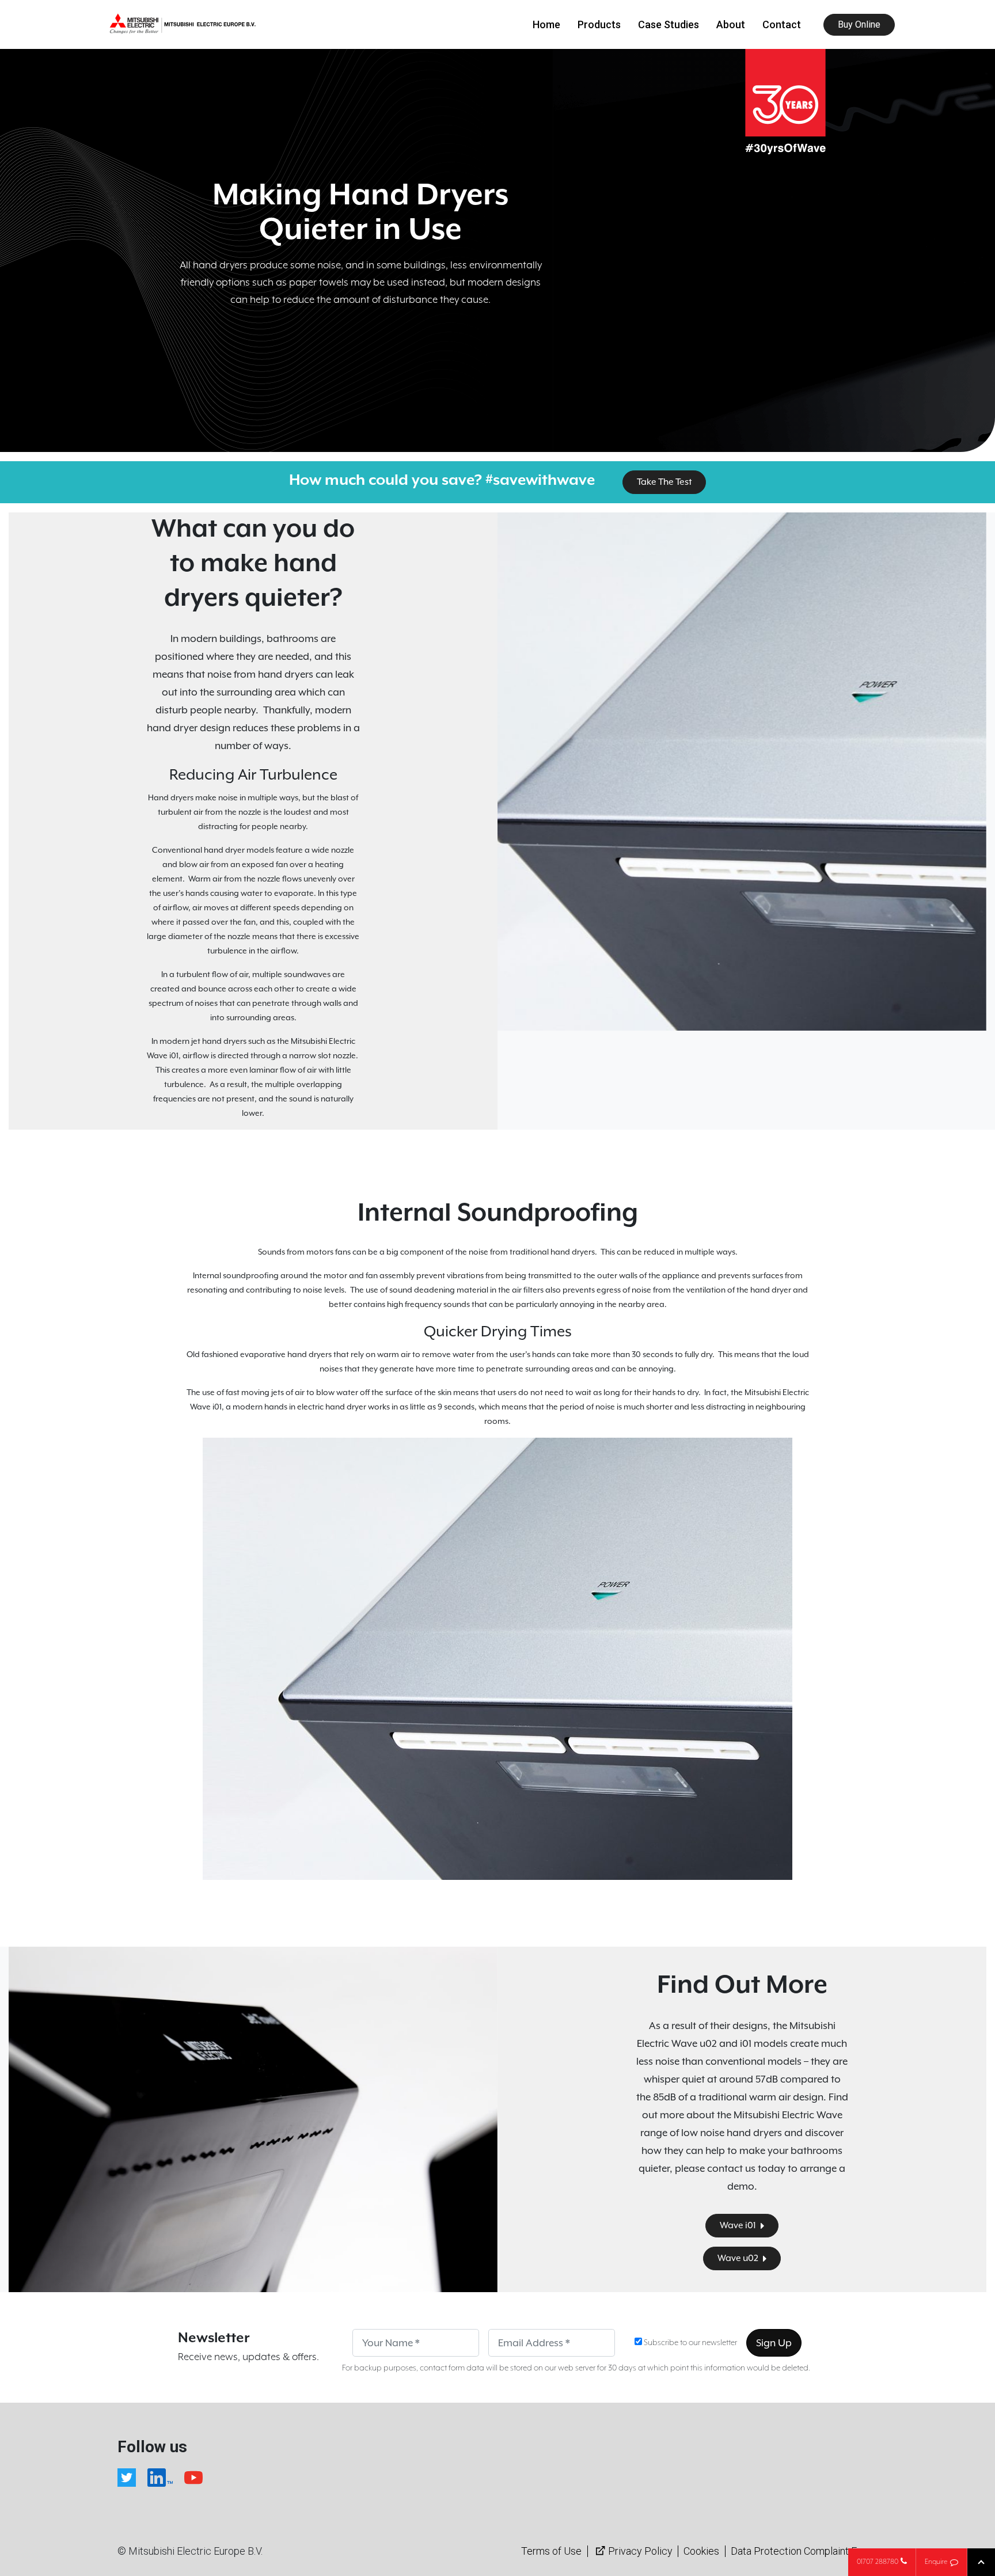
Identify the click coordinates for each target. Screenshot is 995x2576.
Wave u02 (739, 2258)
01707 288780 (878, 2562)
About (731, 24)
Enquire (936, 2562)
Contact (782, 24)
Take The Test (664, 482)
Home (546, 24)
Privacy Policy (640, 2551)
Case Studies (669, 24)
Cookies (701, 2551)
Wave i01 (739, 2225)
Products (599, 24)
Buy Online (859, 24)
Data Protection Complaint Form (803, 2551)
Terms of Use (551, 2551)
